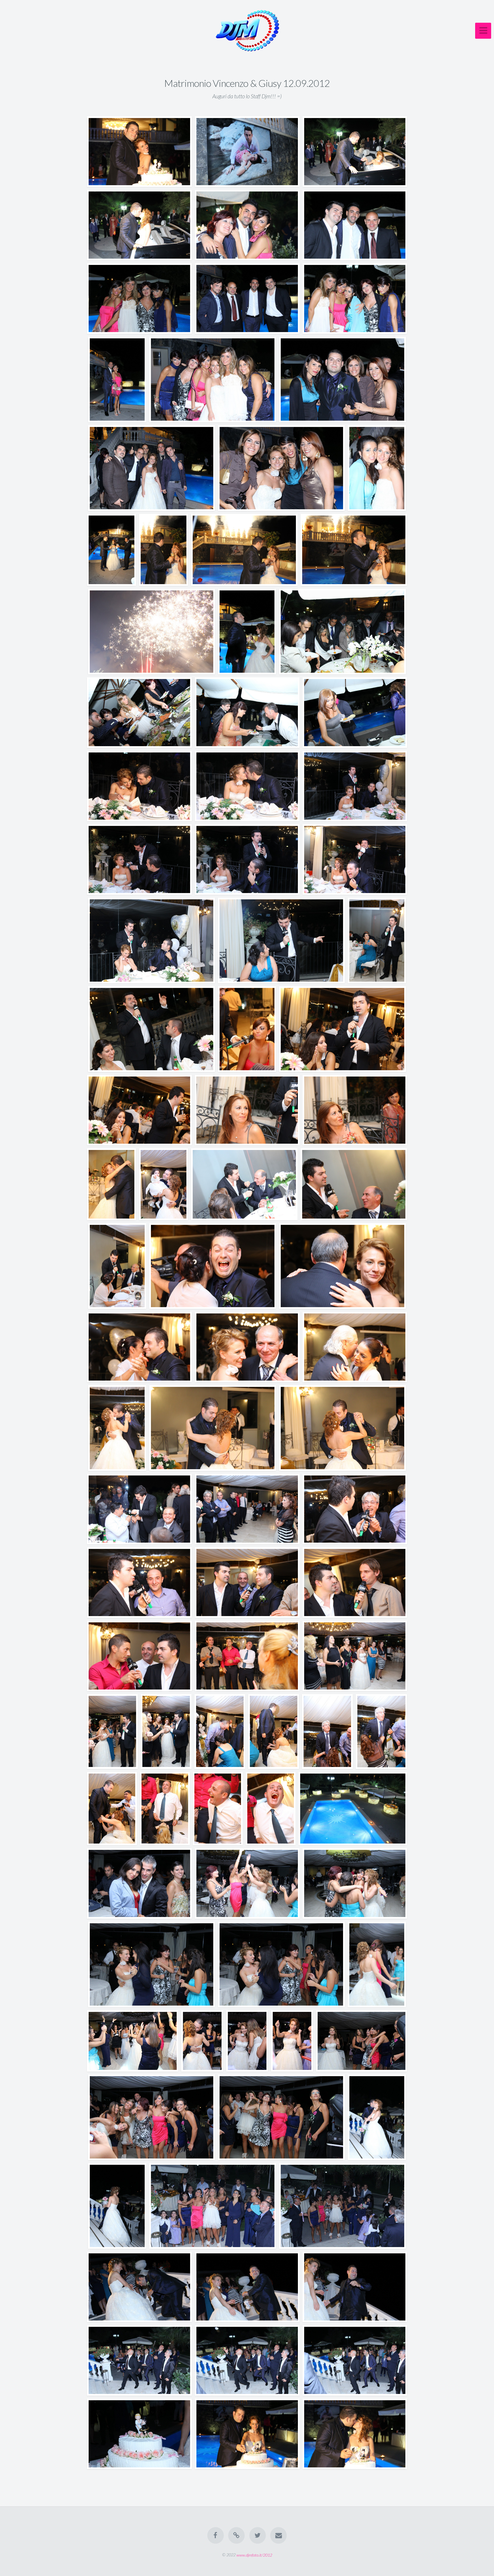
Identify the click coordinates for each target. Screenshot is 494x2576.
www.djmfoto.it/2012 (254, 2555)
